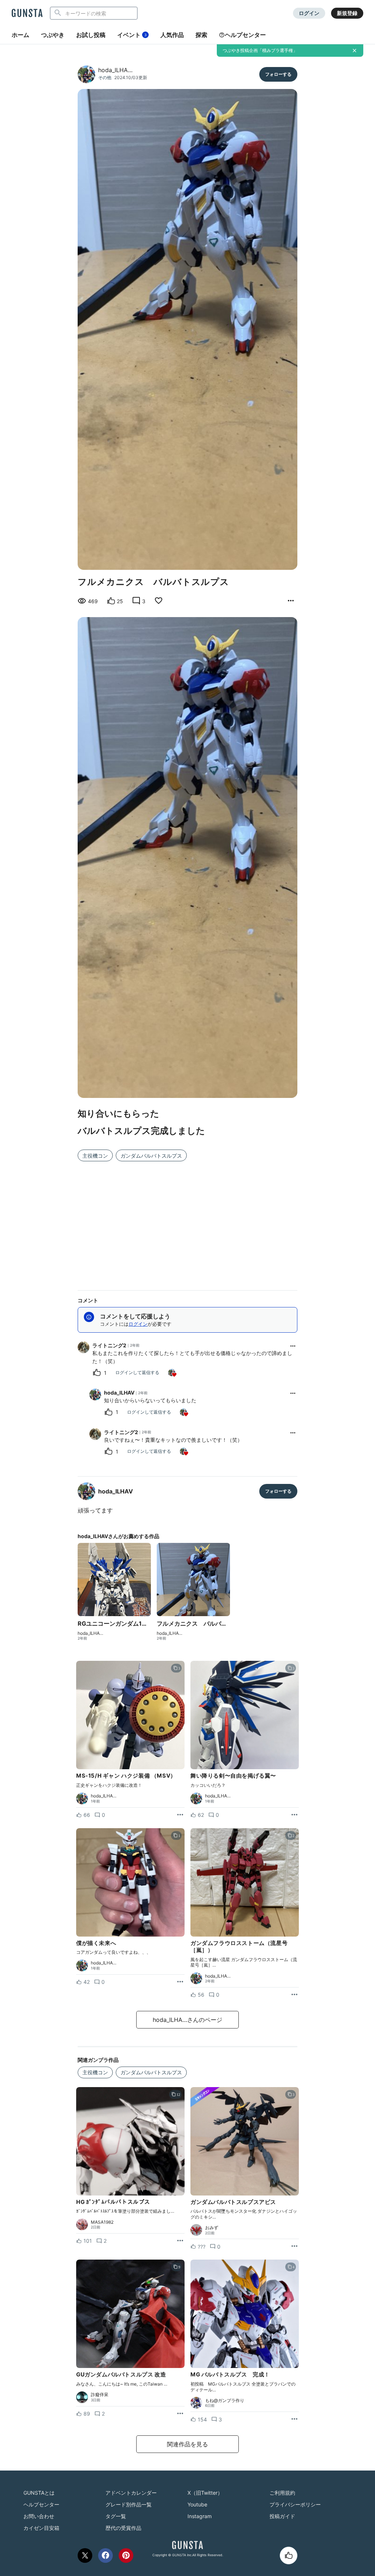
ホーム (21, 35)
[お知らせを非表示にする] (354, 51)
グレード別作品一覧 (129, 2504)
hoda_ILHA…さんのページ (187, 2020)
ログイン (309, 13)
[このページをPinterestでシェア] (126, 2555)
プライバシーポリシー (295, 2504)
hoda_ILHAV (119, 1393)
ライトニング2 (109, 1345)
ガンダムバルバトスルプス (151, 1156)
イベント (132, 35)
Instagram (200, 2516)
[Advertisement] (187, 1221)
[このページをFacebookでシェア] (105, 2555)
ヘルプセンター (245, 35)
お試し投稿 (91, 35)
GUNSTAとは (39, 2493)
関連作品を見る (187, 2444)
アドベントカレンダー (131, 2493)
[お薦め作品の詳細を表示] (291, 601)
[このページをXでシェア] (85, 2555)
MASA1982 (102, 2222)
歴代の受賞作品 (123, 2528)
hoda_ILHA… (115, 70)
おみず (212, 2228)
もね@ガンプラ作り (225, 2401)
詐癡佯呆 (100, 2395)
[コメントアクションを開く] (293, 1346)
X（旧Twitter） (205, 2493)
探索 (201, 35)
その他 (105, 77)
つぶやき (53, 35)
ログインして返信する (137, 1372)
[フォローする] (278, 74)
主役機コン (95, 1156)
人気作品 (172, 35)
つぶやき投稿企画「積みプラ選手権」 (260, 50)
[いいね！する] (289, 2555)
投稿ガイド (282, 2516)
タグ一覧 (116, 2516)
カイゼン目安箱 (41, 2528)
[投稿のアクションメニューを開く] (180, 1815)
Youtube (197, 2504)
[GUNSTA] (27, 14)
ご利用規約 (282, 2493)
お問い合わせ (39, 2516)
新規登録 (347, 13)
